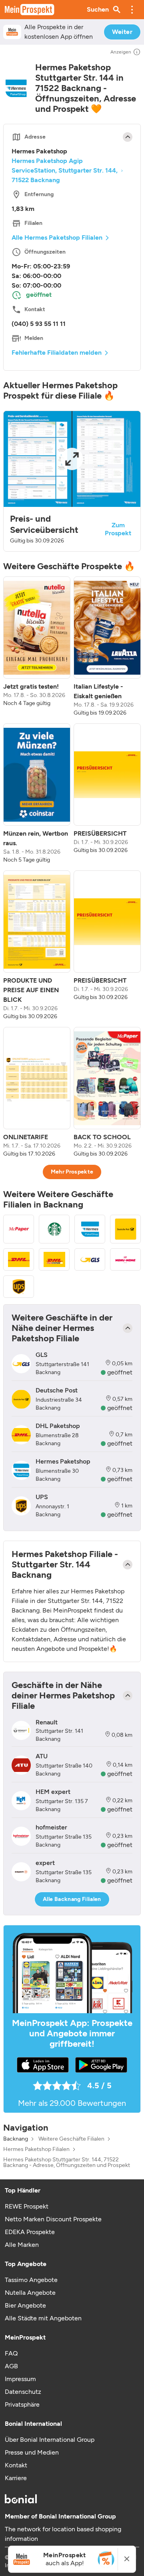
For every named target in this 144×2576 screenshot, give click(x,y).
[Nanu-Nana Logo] (125, 1259)
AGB (11, 2366)
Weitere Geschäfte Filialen (71, 2139)
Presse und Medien (32, 2452)
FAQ (11, 2353)
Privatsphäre (22, 2404)
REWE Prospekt (27, 2206)
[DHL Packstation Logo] (54, 1259)
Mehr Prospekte (72, 1172)
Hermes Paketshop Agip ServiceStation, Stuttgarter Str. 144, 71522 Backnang (65, 170)
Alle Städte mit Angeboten (43, 2318)
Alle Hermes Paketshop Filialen (57, 237)
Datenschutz (23, 2392)
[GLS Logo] (90, 1259)
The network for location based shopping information (63, 2534)
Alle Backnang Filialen (72, 1899)
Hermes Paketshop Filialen (36, 2149)
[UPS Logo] (19, 1287)
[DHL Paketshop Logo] (19, 1259)
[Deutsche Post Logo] (125, 1229)
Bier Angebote (25, 2305)
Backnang (16, 2139)
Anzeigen (121, 52)
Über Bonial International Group (50, 2440)
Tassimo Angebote (31, 2280)
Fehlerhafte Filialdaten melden (57, 353)
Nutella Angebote (30, 2293)
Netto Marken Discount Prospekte (53, 2219)
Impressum (20, 2379)
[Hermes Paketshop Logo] (90, 1229)
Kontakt (16, 2465)
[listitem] (37, 647)
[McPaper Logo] (19, 1229)
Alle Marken (22, 2245)
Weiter (122, 32)
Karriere (16, 2478)
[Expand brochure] (72, 459)
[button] (132, 10)
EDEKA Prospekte (30, 2232)
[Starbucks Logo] (54, 1229)
